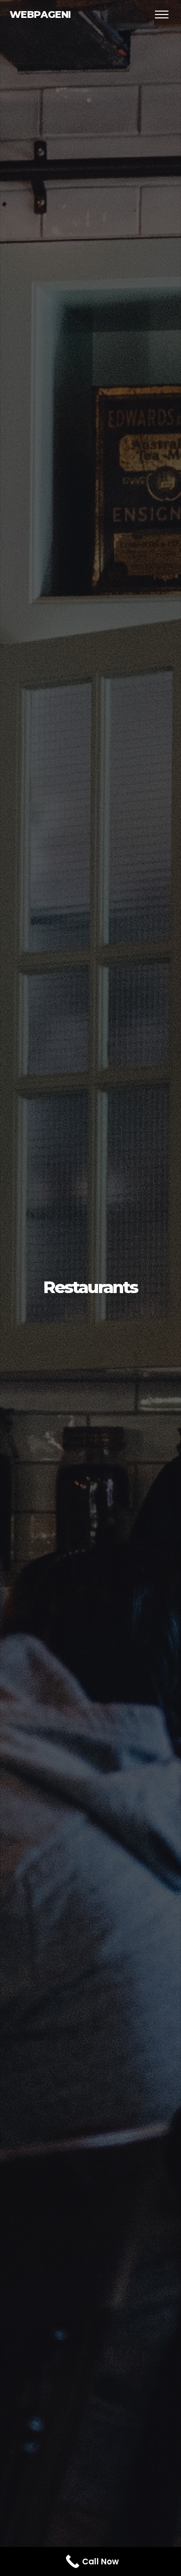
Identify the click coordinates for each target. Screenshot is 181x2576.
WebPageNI (40, 14)
